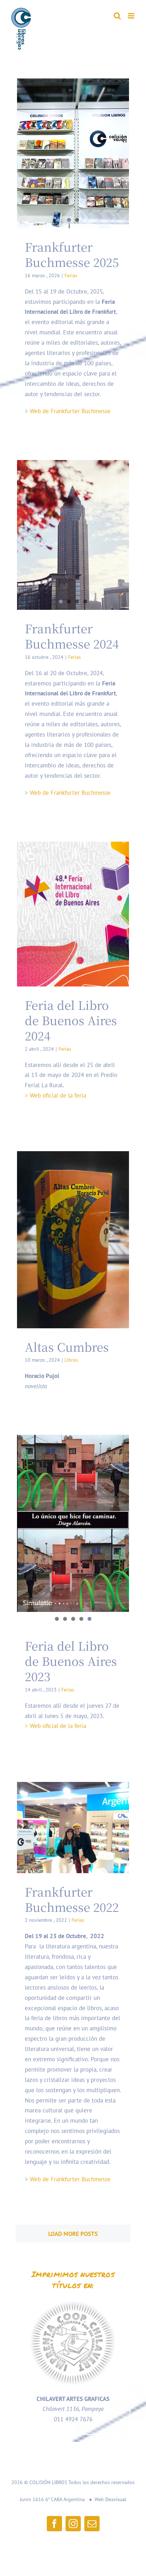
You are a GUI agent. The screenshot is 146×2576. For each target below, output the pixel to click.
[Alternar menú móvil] (132, 16)
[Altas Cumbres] (73, 1240)
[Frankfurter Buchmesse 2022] (73, 1828)
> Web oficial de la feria (55, 1095)
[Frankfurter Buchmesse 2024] (73, 535)
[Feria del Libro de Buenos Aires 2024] (73, 914)
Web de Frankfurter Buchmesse (70, 411)
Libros (71, 1360)
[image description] (73, 2301)
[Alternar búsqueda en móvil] (117, 16)
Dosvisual (116, 2499)
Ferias (71, 275)
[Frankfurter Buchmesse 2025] (73, 153)
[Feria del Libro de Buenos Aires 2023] (73, 1523)
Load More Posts (73, 2234)
